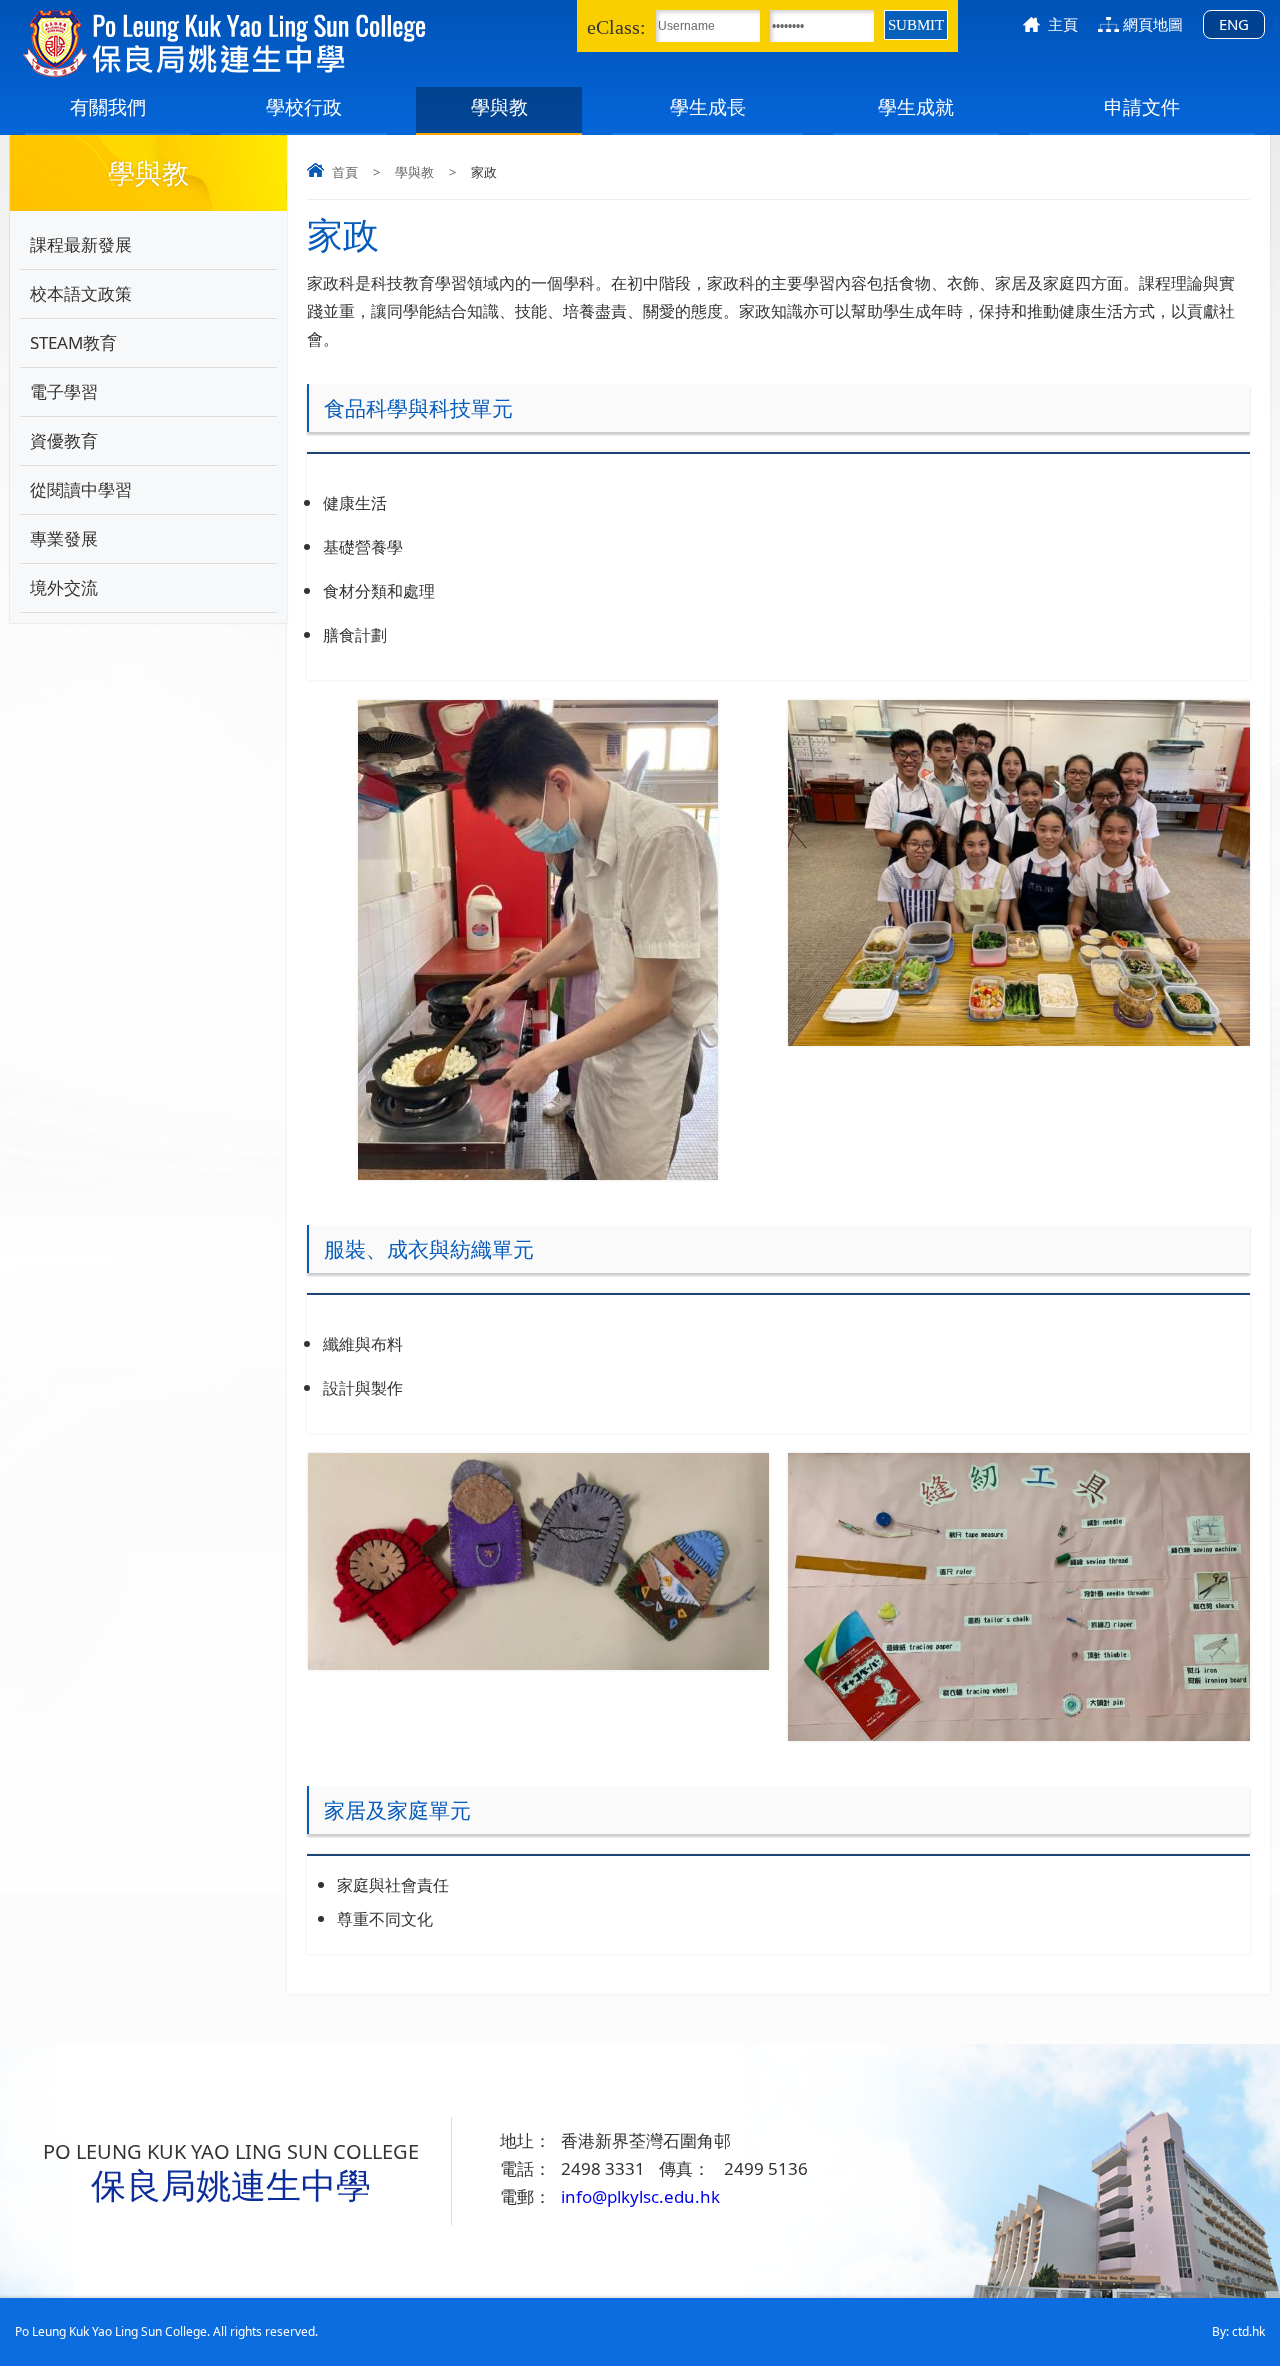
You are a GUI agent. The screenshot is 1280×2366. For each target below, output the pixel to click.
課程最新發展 (81, 244)
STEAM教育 (73, 342)
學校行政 (304, 107)
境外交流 (64, 587)
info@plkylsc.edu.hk (640, 2196)
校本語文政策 (81, 293)
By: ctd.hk (1238, 2331)
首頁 (345, 172)
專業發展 (64, 538)
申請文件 (1142, 107)
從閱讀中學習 (81, 489)
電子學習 (64, 391)
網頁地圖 (1153, 24)
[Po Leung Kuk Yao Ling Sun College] (287, 43)
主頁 (1063, 24)
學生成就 (916, 107)
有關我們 (108, 107)
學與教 (499, 107)
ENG (1234, 24)
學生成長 (708, 107)
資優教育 (64, 440)
